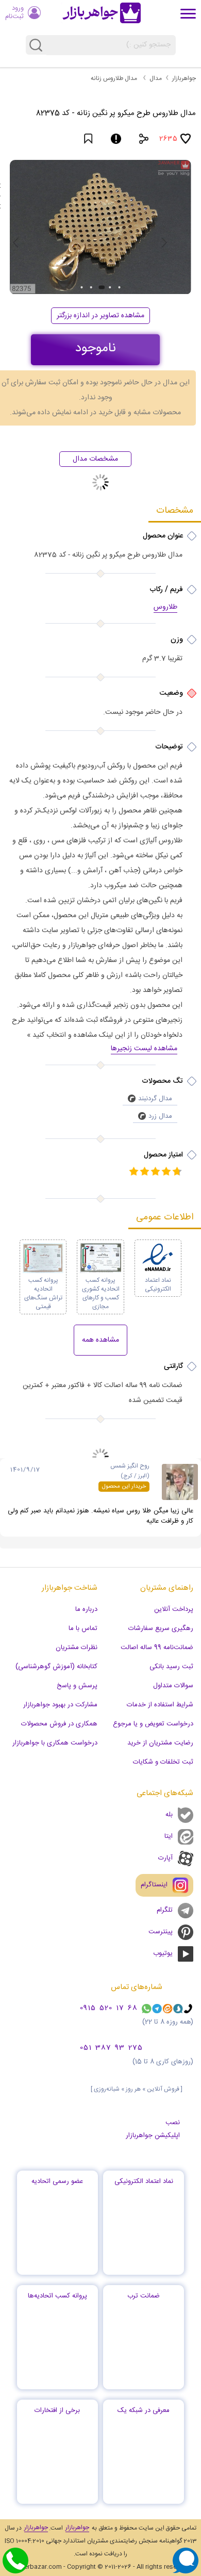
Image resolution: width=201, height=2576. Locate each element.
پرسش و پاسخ (77, 1686)
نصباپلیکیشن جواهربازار (153, 2129)
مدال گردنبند (155, 1099)
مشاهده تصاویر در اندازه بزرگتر (100, 316)
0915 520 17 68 (109, 2009)
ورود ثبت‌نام (14, 12)
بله (169, 1815)
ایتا (169, 1836)
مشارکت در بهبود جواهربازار (60, 1705)
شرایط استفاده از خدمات (160, 1705)
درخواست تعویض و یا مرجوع (153, 1724)
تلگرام (165, 1910)
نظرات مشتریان (77, 1648)
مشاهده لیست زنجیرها (144, 1049)
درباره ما (86, 1609)
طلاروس (165, 608)
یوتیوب (163, 1953)
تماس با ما (83, 1628)
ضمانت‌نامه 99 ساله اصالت (157, 1648)
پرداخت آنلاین (174, 1609)
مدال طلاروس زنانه (114, 78)
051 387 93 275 (111, 2048)
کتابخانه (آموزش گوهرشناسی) (56, 1667)
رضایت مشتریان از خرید (160, 1743)
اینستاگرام (154, 1885)
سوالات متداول (173, 1686)
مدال (156, 78)
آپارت (165, 1858)
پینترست (161, 1932)
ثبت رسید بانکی (171, 1667)
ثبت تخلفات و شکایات (163, 1762)
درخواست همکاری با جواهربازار (55, 1743)
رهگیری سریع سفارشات (161, 1628)
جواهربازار (184, 78)
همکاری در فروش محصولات (59, 1724)
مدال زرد (160, 1116)
